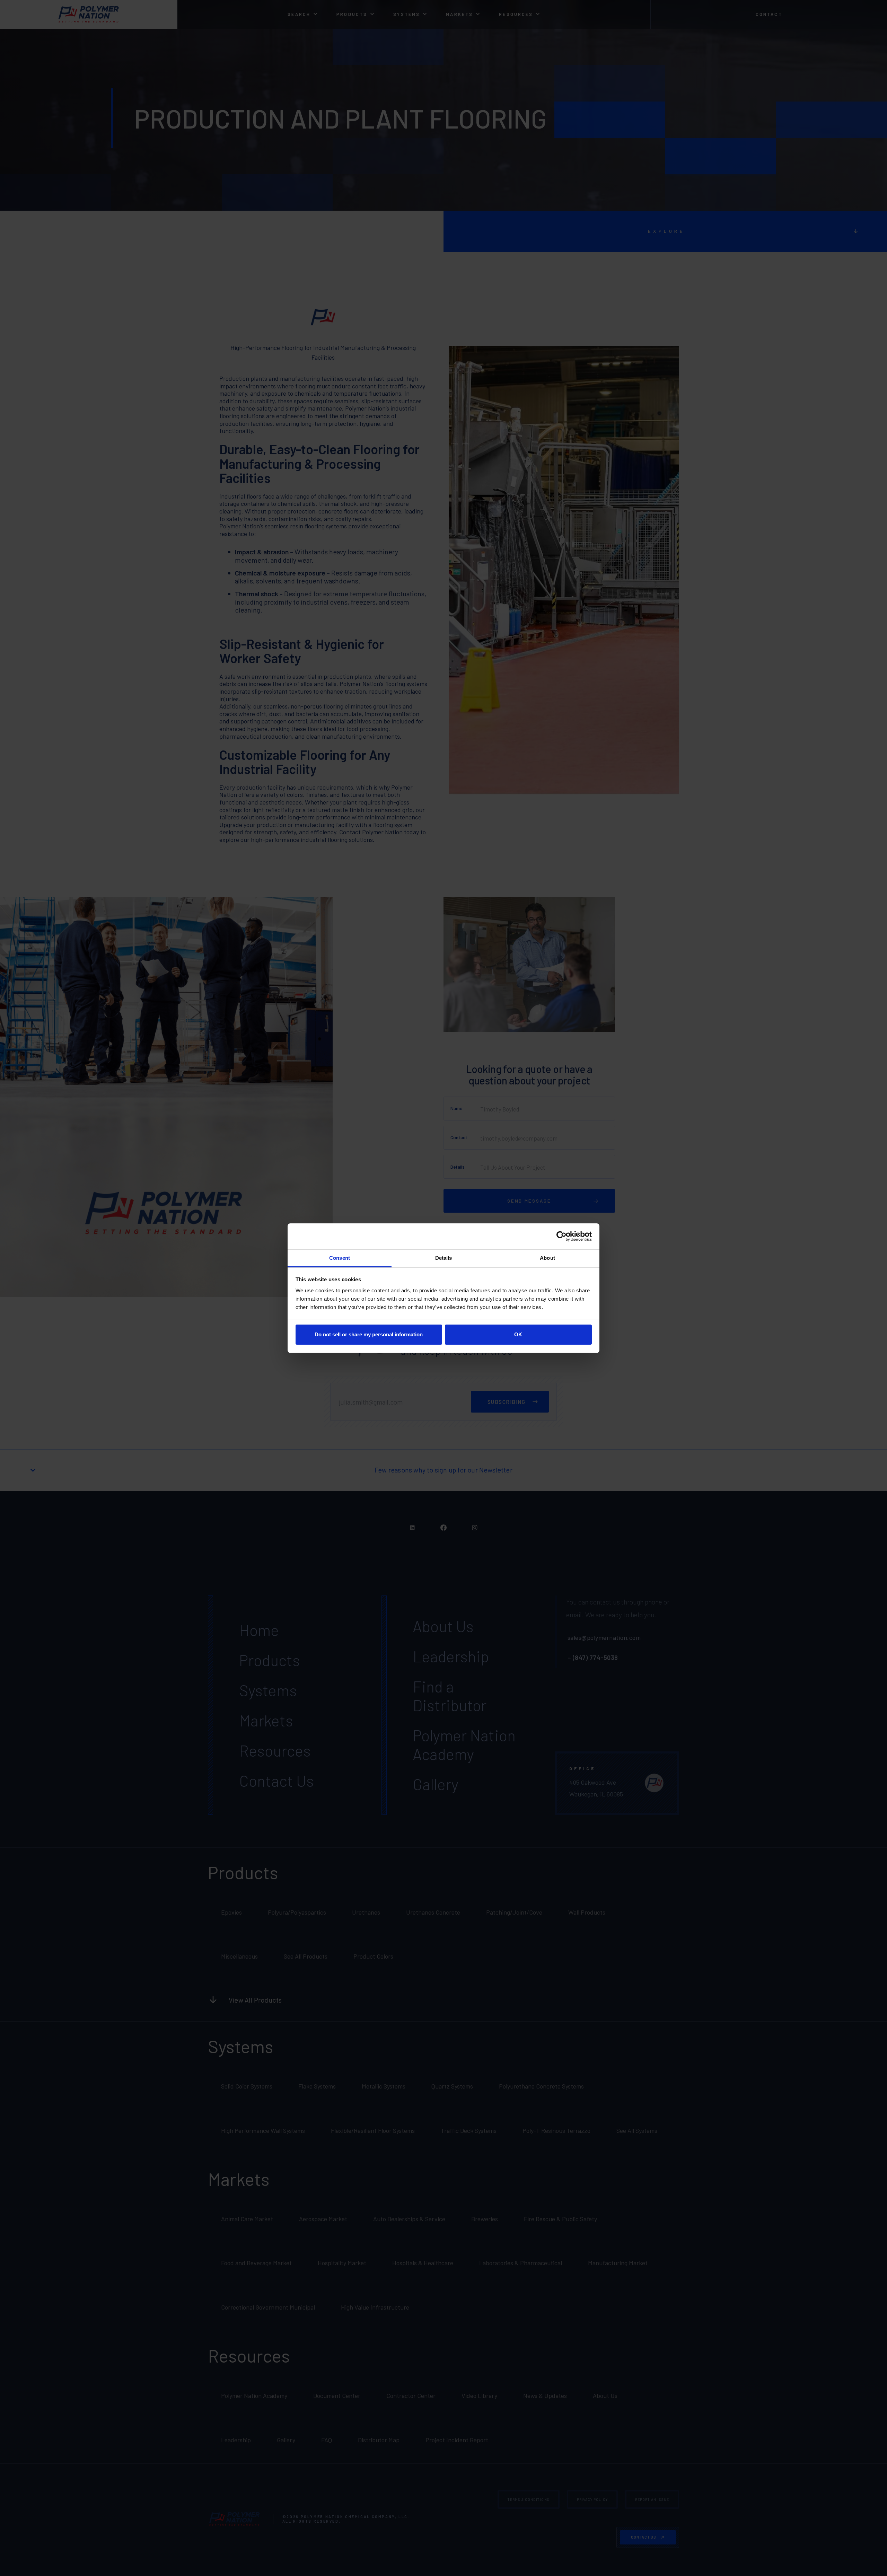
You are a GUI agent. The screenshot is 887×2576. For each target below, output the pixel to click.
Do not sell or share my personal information (369, 1334)
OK (518, 1334)
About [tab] (547, 1258)
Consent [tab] (340, 1258)
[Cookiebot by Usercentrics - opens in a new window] (561, 1236)
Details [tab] (444, 1258)
